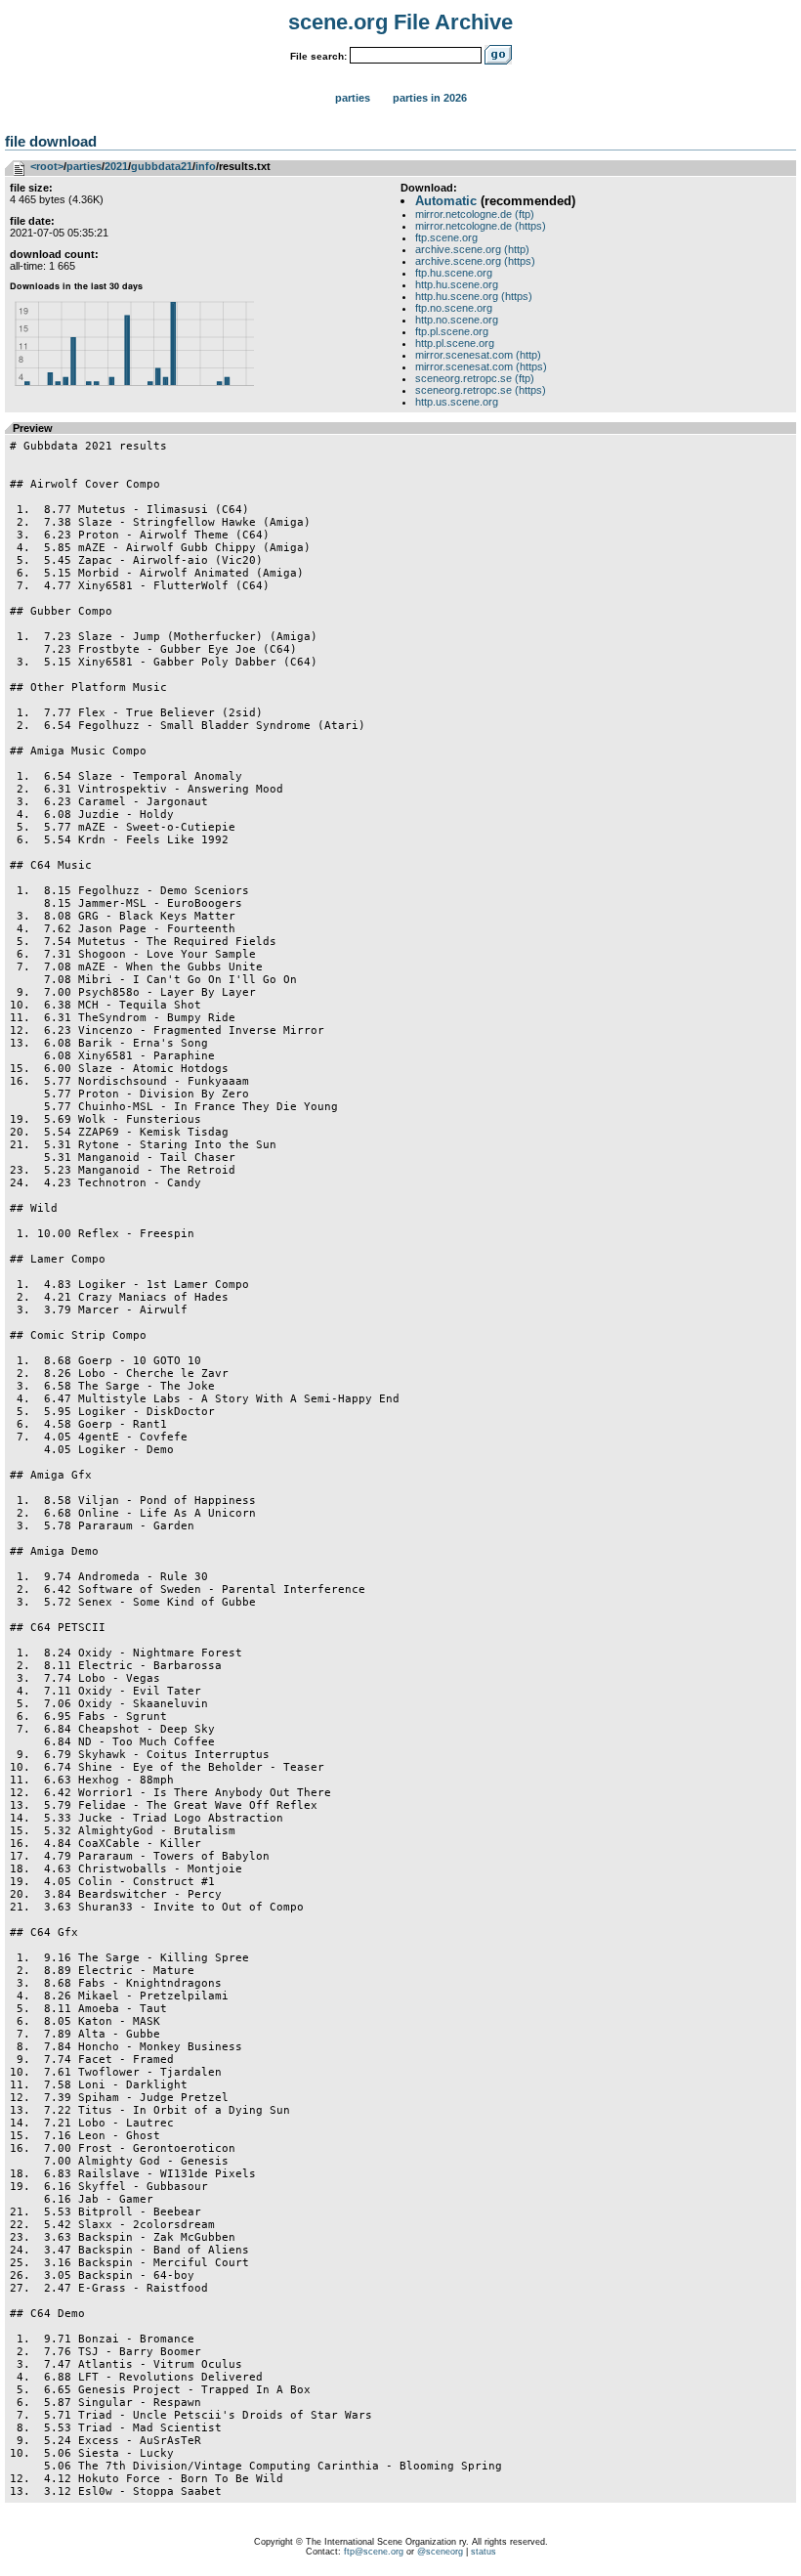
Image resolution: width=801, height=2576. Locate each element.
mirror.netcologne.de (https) (481, 226)
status (484, 2552)
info (206, 166)
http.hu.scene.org (457, 284)
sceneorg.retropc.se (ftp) (475, 378)
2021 (116, 166)
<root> (47, 166)
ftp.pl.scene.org (452, 331)
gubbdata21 (162, 166)
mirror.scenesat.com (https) (481, 366)
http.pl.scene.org (455, 343)
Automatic (446, 201)
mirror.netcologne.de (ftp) (475, 214)
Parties (353, 98)
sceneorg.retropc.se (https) (481, 390)
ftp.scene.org (446, 237)
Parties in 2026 (430, 98)
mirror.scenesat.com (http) (478, 355)
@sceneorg (440, 2552)
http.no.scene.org (457, 320)
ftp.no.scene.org (454, 308)
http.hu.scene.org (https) (474, 296)
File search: (318, 56)
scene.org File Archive (400, 22)
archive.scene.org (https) (475, 261)
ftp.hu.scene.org (454, 273)
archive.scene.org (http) (472, 249)
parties (84, 166)
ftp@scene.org (374, 2552)
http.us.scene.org (457, 402)
